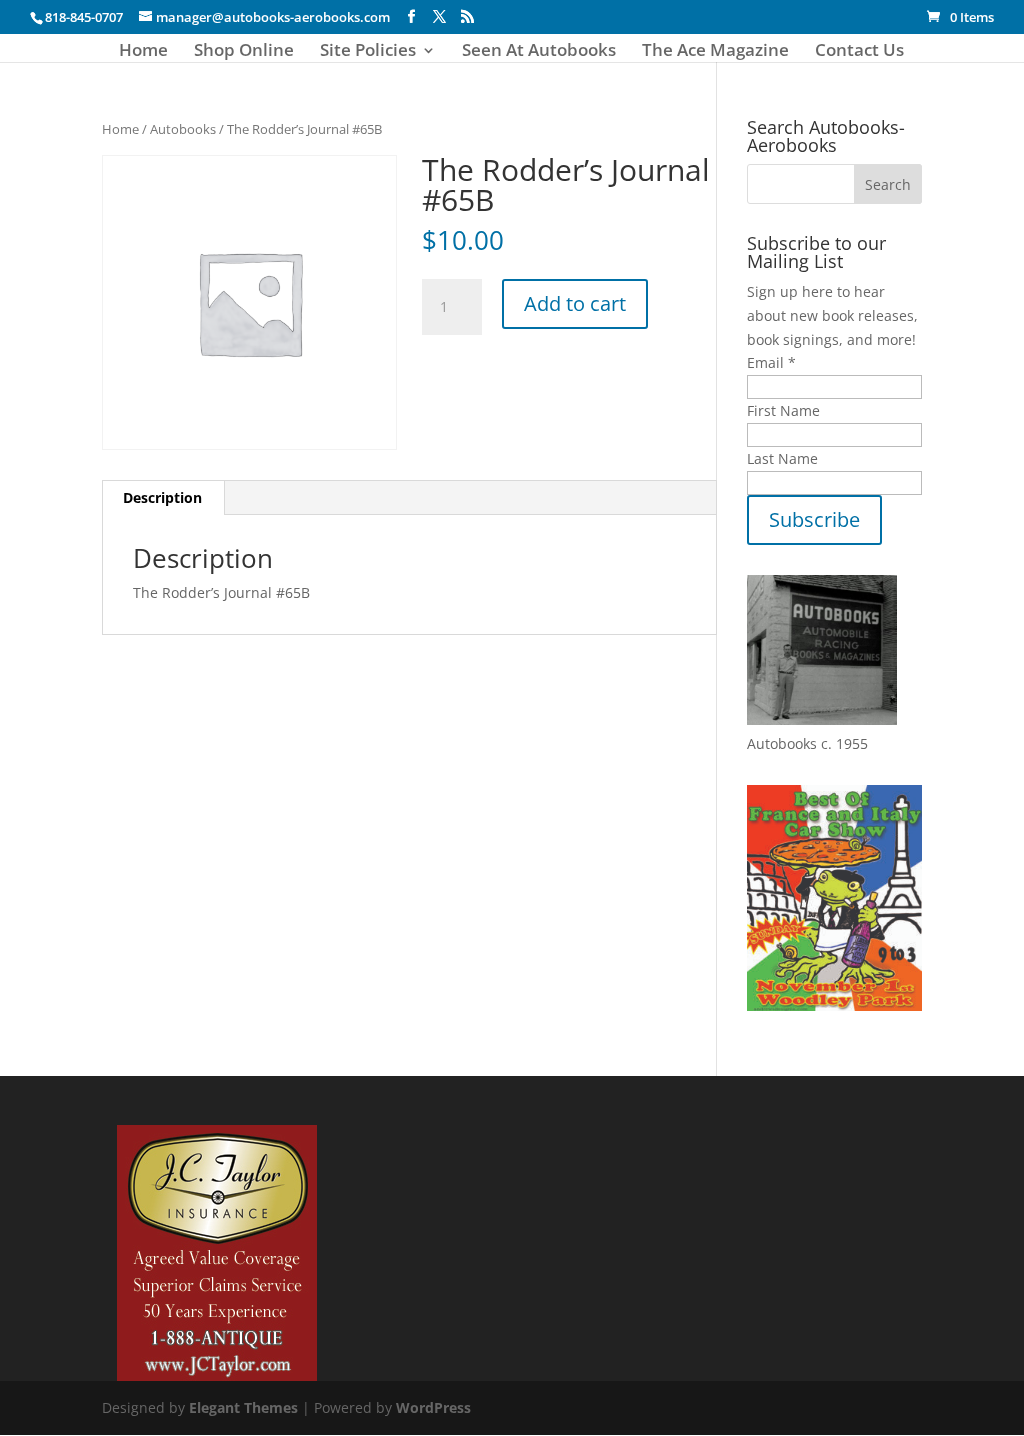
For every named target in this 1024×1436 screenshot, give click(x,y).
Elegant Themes (243, 1407)
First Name (783, 410)
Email (771, 362)
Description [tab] (162, 497)
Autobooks (183, 129)
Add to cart (575, 303)
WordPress (433, 1407)
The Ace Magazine (715, 52)
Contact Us (859, 52)
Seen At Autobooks (539, 52)
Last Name (782, 458)
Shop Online (244, 52)
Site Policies (368, 52)
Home (143, 52)
